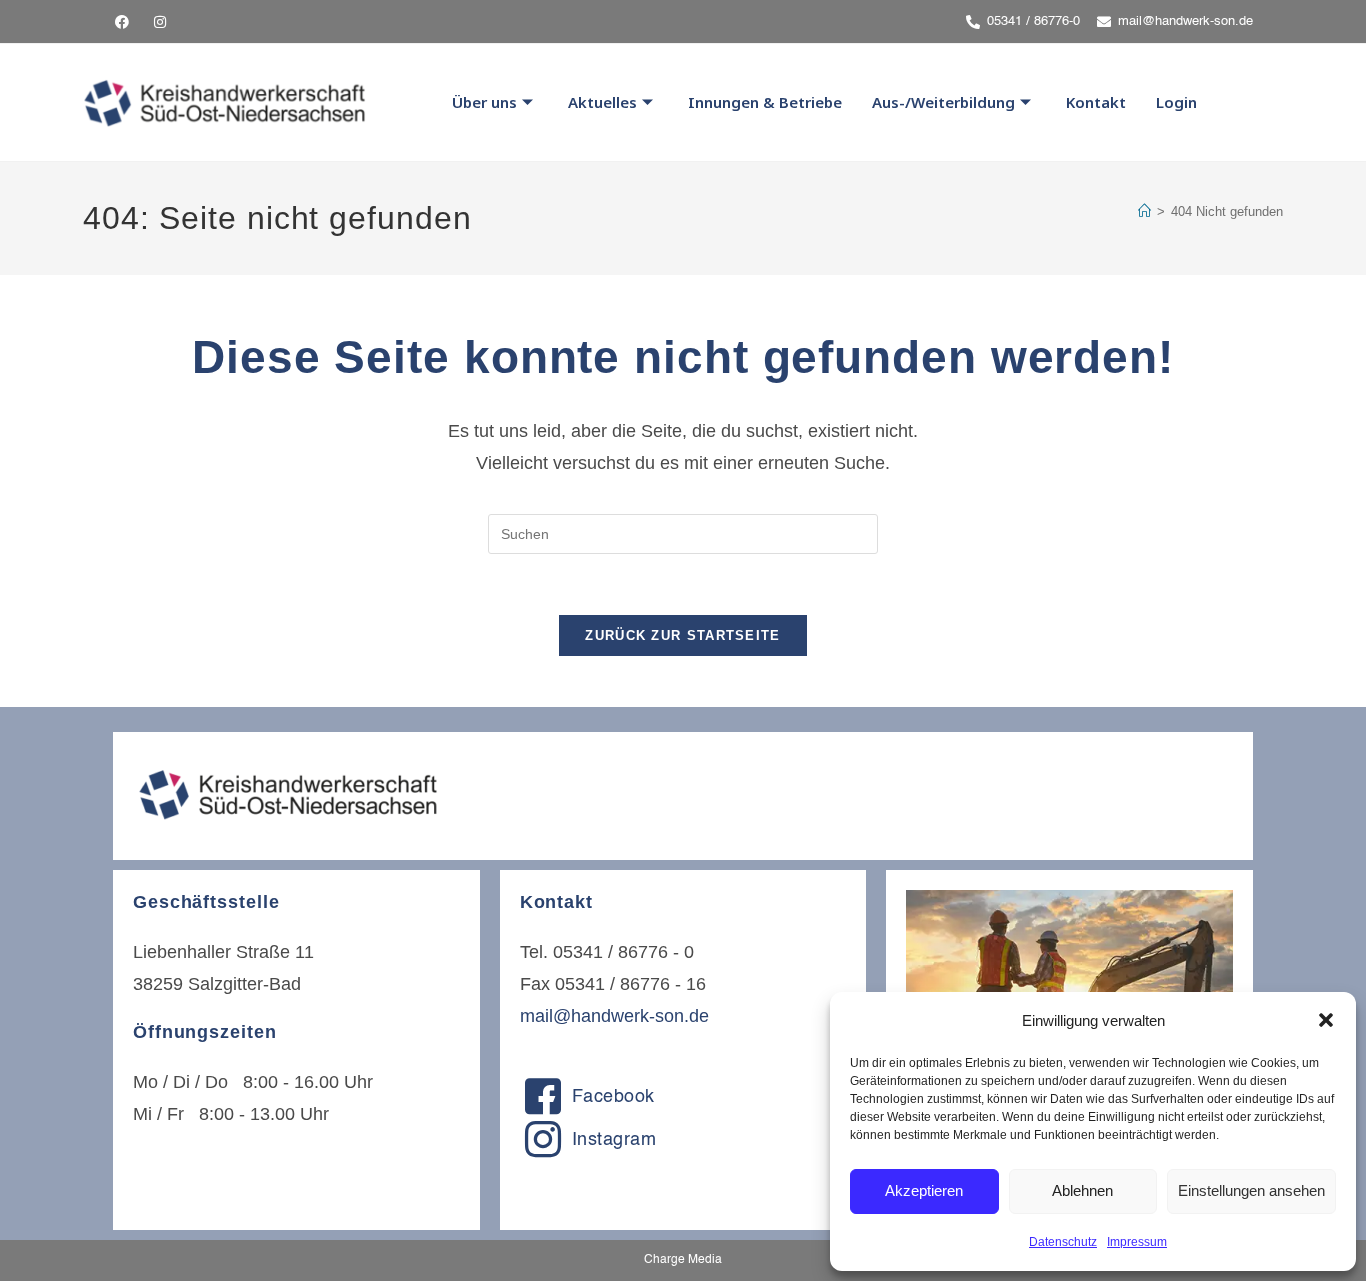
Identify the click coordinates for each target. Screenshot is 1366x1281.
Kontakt (1096, 102)
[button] (1326, 1020)
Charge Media (683, 1260)
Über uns (484, 102)
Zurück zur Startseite (682, 635)
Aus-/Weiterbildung (943, 102)
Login (1176, 102)
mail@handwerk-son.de (614, 1016)
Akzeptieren (924, 1190)
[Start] (1144, 211)
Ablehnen (1082, 1190)
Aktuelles (602, 102)
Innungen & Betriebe (765, 102)
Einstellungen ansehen (1251, 1190)
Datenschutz (1063, 1242)
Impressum (1137, 1242)
